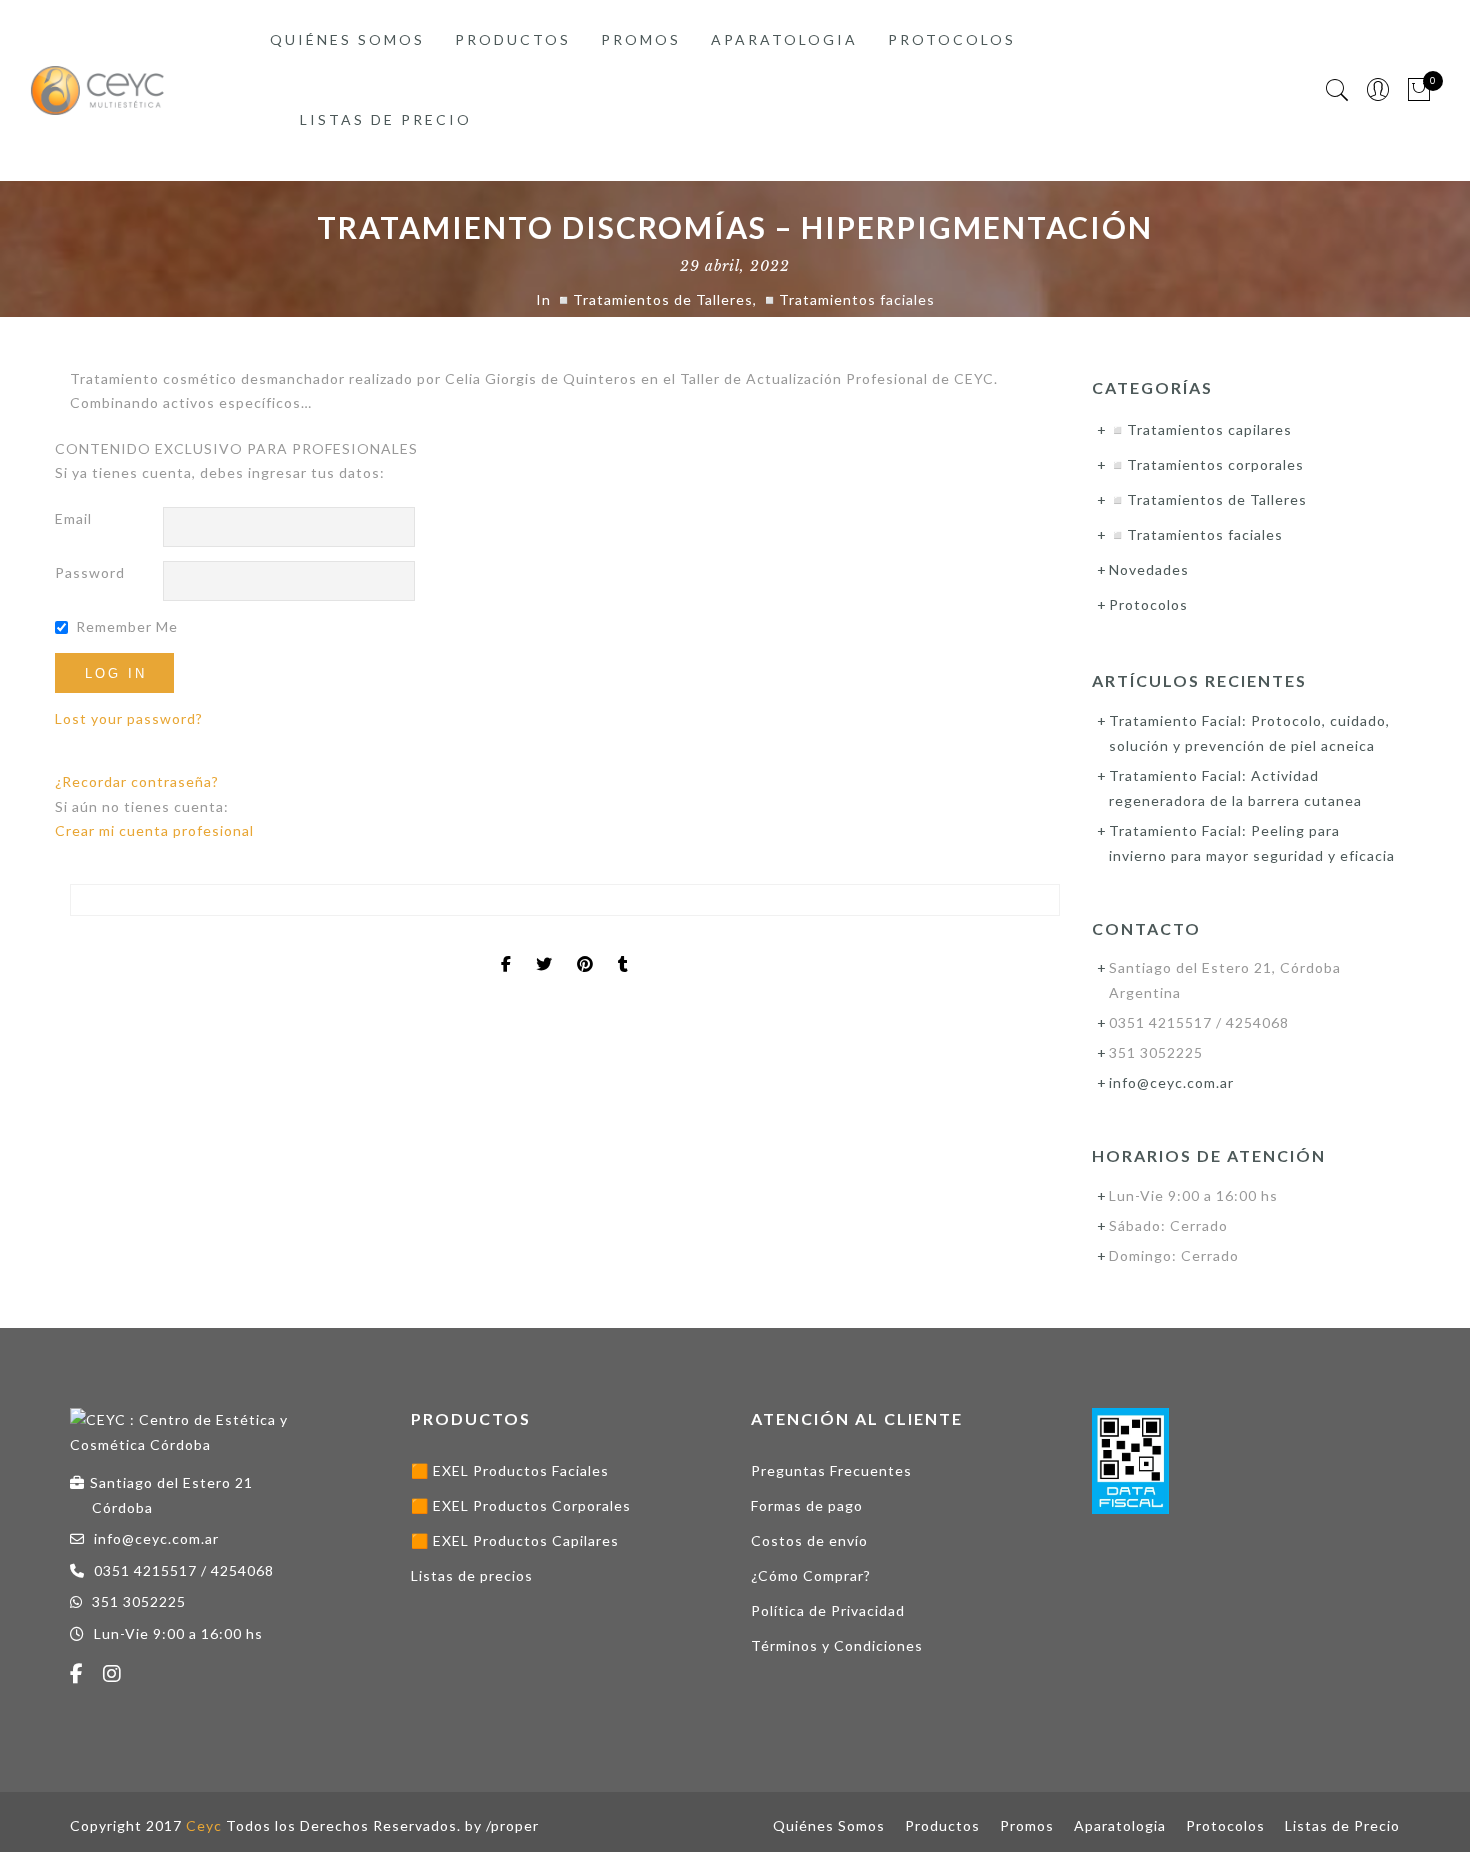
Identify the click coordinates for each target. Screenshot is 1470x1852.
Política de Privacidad (828, 1610)
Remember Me (127, 626)
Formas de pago (807, 1505)
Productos (513, 39)
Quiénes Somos (347, 39)
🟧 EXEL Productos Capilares (515, 1540)
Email (73, 518)
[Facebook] (79, 1676)
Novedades (1149, 569)
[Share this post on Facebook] (506, 947)
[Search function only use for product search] (1337, 90)
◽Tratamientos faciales (848, 299)
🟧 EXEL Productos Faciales (510, 1470)
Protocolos (952, 39)
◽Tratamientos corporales (1206, 464)
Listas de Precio (386, 119)
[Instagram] (115, 1676)
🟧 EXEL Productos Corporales (521, 1505)
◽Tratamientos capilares (1200, 429)
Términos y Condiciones (837, 1645)
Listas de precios (472, 1575)
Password (90, 572)
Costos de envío (809, 1540)
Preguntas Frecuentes (831, 1470)
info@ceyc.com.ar (1171, 1082)
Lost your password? (129, 718)
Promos (641, 39)
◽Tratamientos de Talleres (654, 299)
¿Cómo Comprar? (811, 1575)
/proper (512, 1825)
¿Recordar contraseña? (137, 781)
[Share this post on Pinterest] (585, 947)
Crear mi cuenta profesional (154, 830)
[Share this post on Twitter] (544, 947)
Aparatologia (784, 39)
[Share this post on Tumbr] (623, 947)
